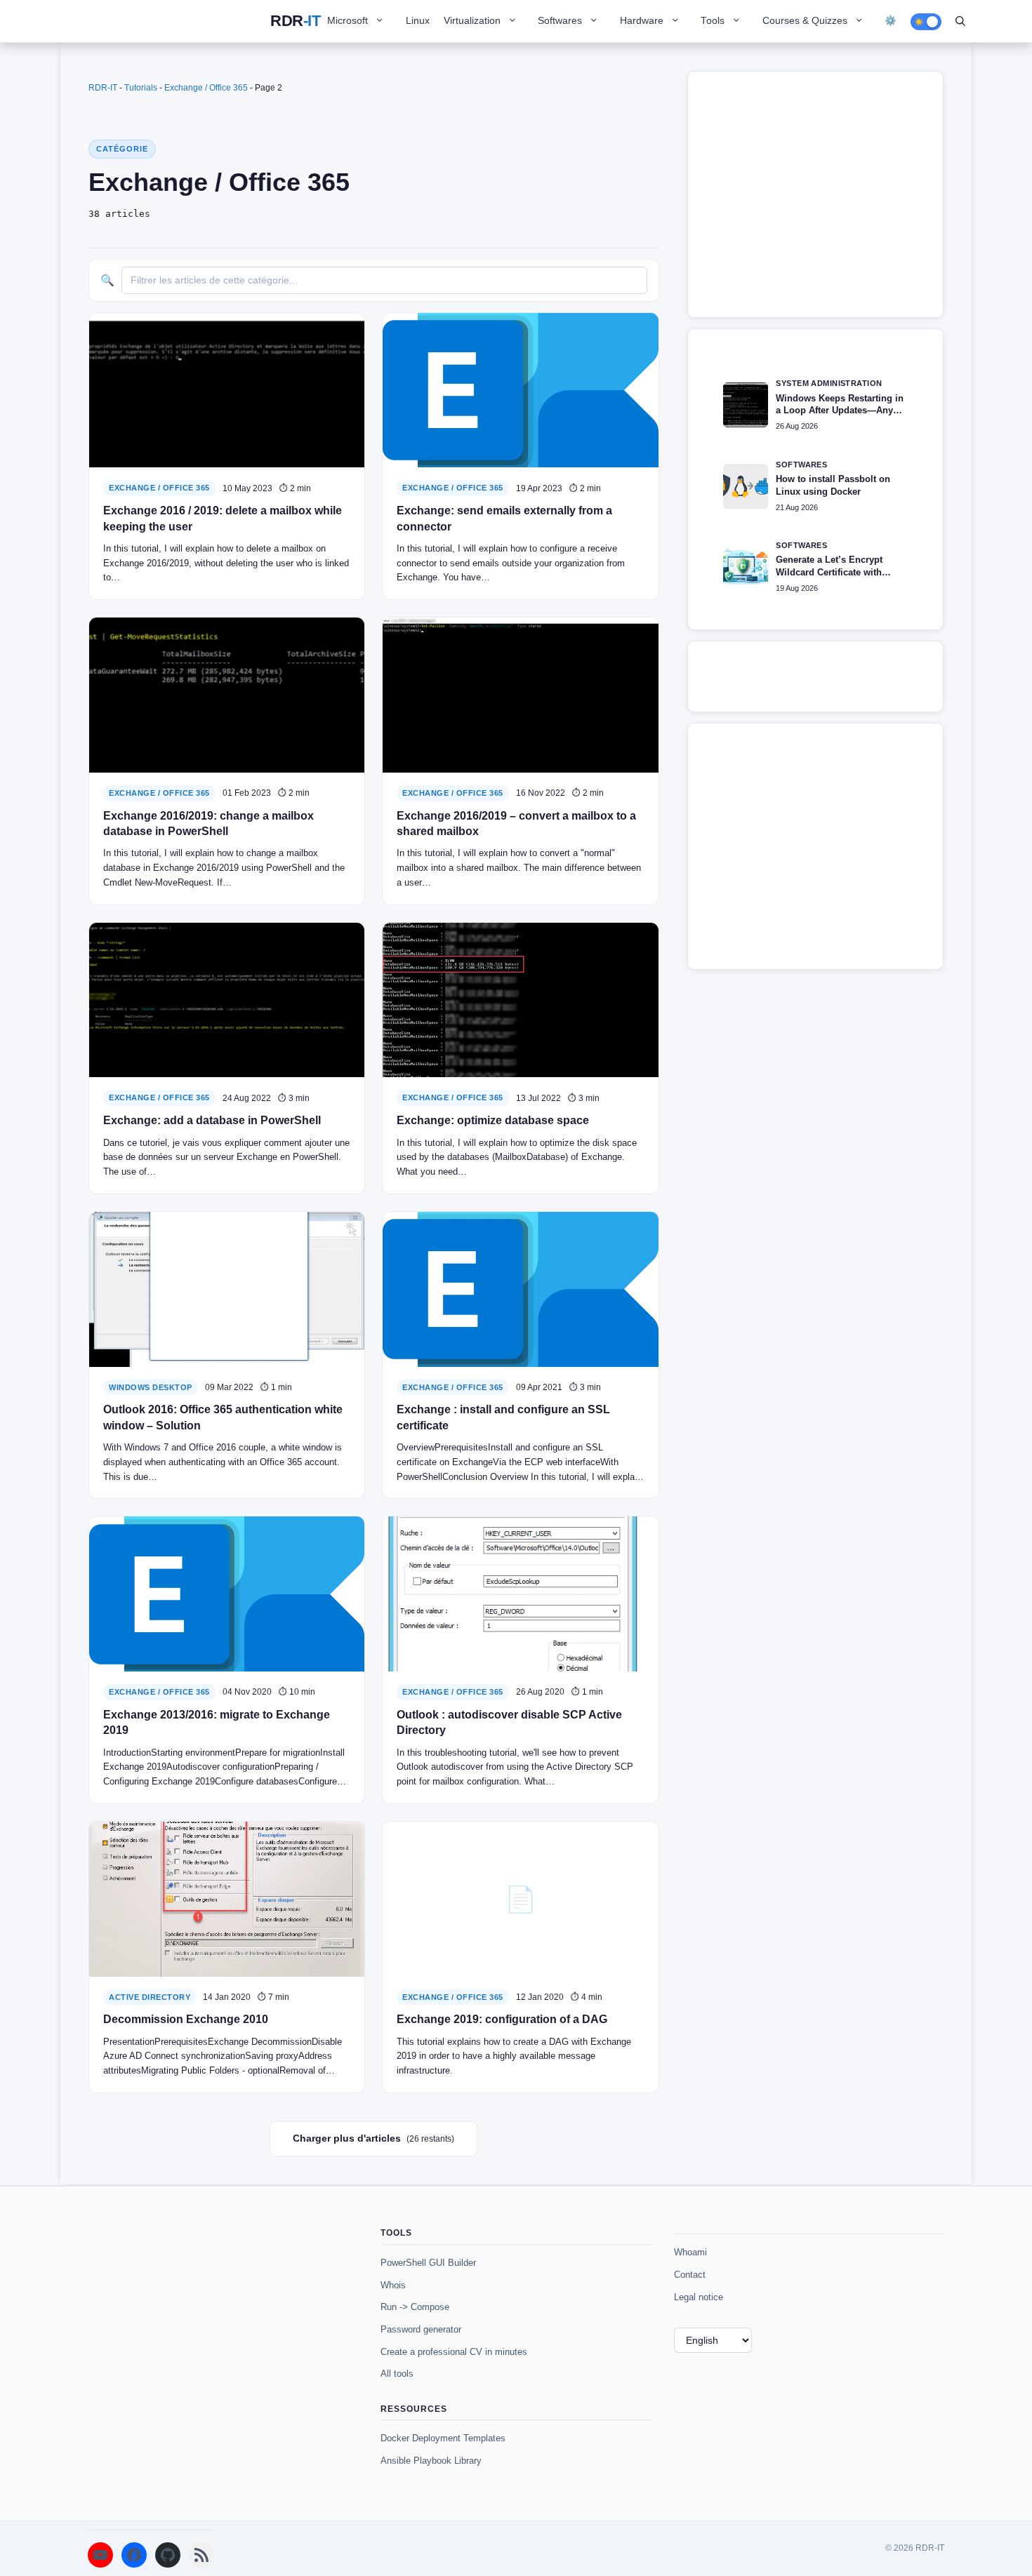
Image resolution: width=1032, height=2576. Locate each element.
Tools (713, 21)
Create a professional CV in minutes (454, 2352)
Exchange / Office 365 (206, 88)
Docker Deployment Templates (443, 2438)
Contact (690, 2275)
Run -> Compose (415, 2307)
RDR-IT (295, 21)
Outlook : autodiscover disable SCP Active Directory (509, 1722)
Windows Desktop (151, 1387)
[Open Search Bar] (960, 21)
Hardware (642, 21)
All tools (397, 2374)
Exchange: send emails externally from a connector (504, 518)
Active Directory (150, 1997)
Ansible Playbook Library (431, 2461)
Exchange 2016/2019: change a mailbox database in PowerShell (209, 823)
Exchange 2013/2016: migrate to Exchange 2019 (217, 1722)
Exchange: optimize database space (493, 1120)
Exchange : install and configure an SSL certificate (503, 1417)
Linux (418, 21)
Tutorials (141, 88)
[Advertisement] (821, 201)
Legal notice (699, 2297)
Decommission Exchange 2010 (186, 2019)
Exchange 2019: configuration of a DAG (502, 2019)
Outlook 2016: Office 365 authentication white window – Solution (223, 1417)
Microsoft (348, 21)
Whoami (690, 2252)
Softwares (560, 21)
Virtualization (472, 21)
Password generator (421, 2329)
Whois (393, 2285)
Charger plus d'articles (373, 2138)
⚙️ (891, 21)
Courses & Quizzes (805, 21)
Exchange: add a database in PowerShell (212, 1120)
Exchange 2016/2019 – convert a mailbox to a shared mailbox (516, 823)
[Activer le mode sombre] (926, 22)
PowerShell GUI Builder (428, 2263)
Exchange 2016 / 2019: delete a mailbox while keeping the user (223, 518)
